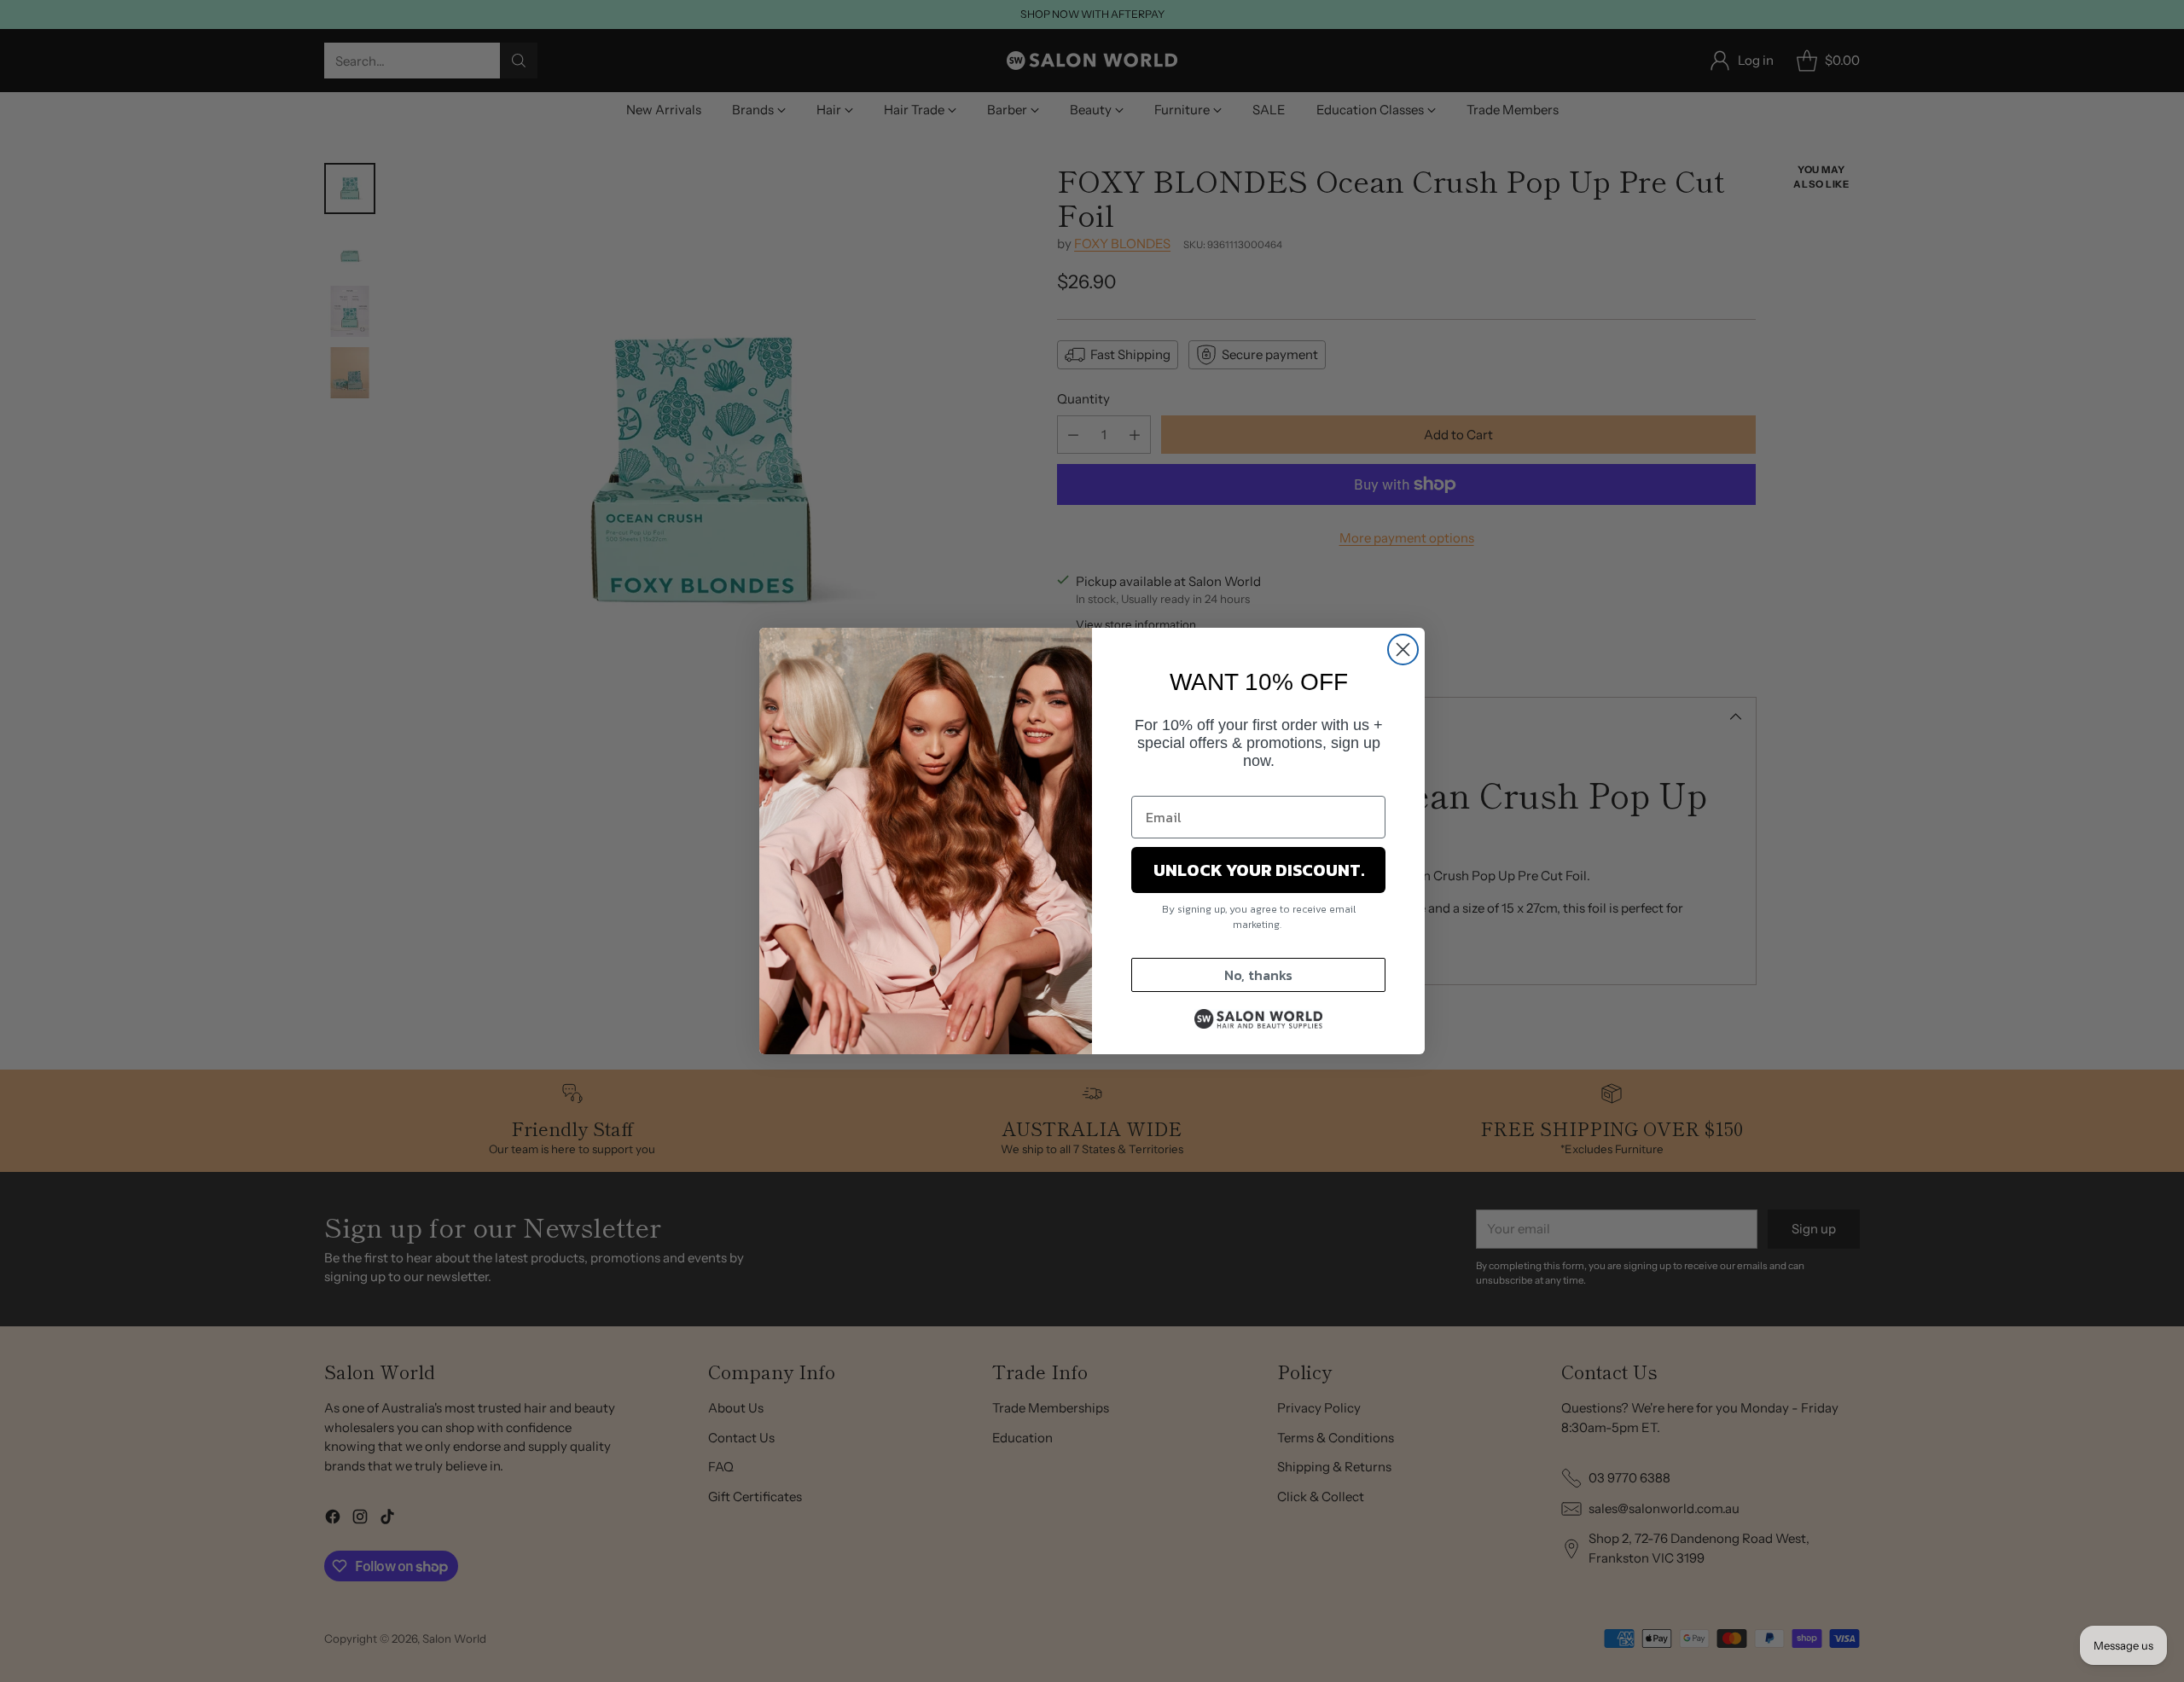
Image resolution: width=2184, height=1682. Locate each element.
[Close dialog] (1403, 650)
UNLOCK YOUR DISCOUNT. (1259, 870)
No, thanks (1258, 975)
